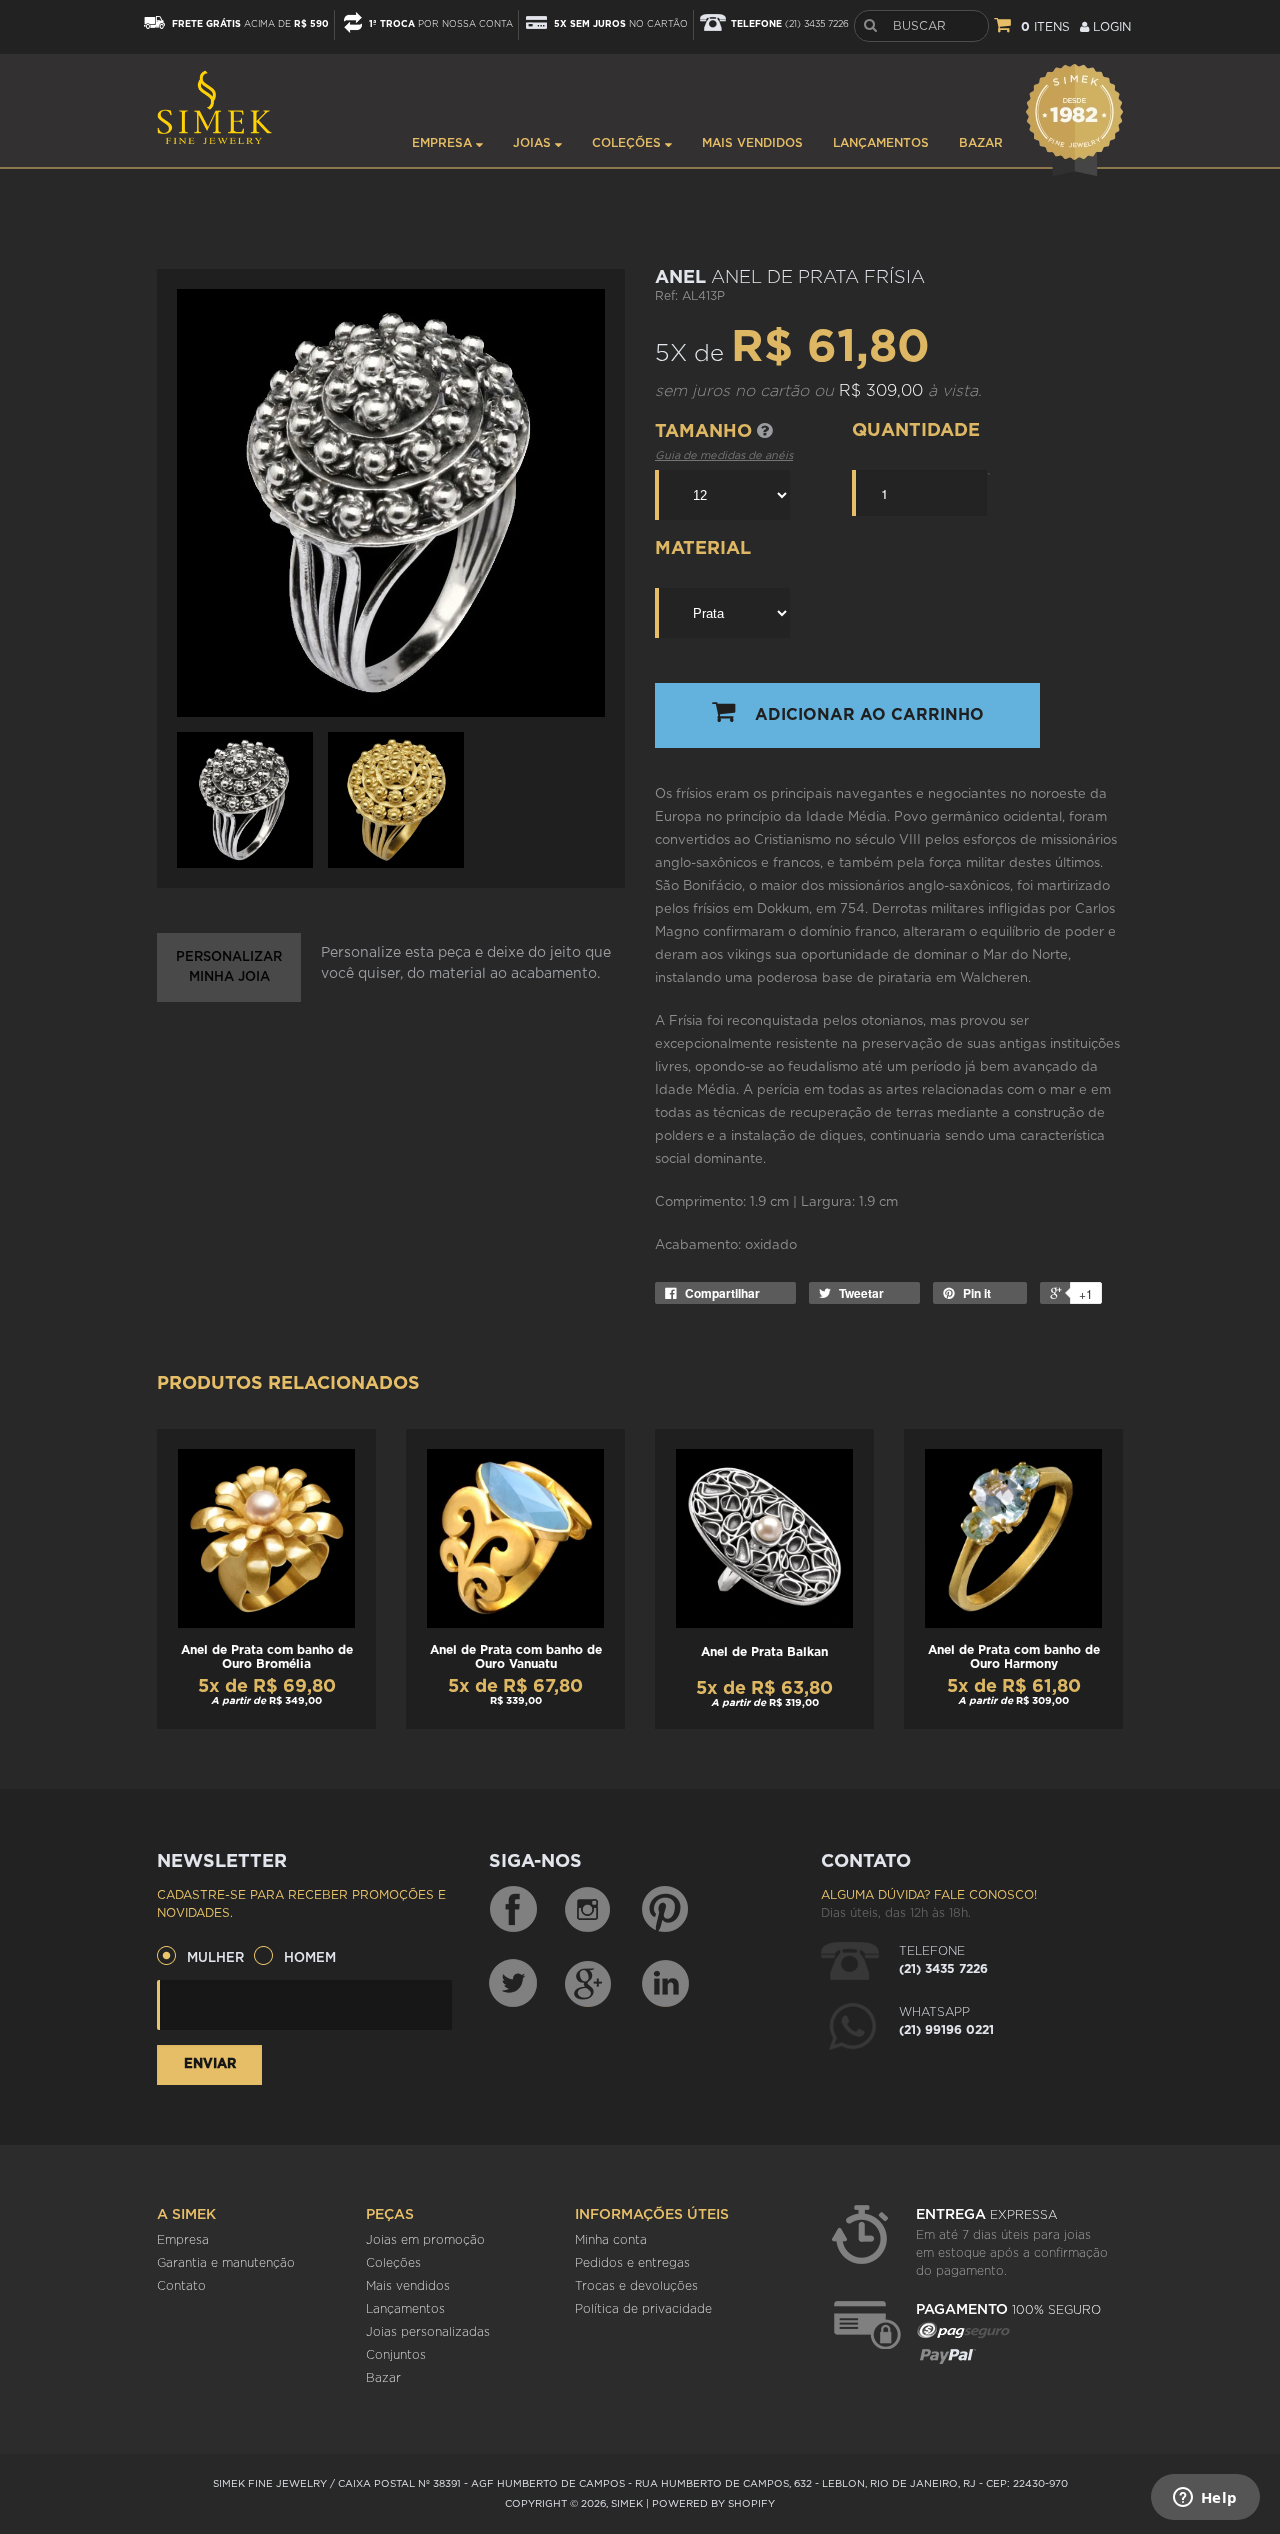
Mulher (215, 1958)
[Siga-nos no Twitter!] (513, 1983)
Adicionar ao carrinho (869, 715)
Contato (181, 2286)
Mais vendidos (752, 143)
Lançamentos (881, 143)
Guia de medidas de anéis (724, 455)
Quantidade (916, 431)
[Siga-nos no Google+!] (589, 1983)
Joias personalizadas (428, 2332)
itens (1045, 27)
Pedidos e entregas (632, 2263)
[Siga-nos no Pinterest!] (665, 1910)
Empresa (444, 143)
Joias (534, 143)
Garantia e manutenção (226, 2263)
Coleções (628, 143)
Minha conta (611, 2240)
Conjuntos (396, 2355)
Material (703, 549)
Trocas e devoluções (636, 2286)
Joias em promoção (425, 2240)
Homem (310, 1958)
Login (1110, 27)
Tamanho (706, 432)
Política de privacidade (643, 2309)
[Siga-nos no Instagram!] (589, 1910)
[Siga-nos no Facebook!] (513, 1910)
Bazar (981, 143)
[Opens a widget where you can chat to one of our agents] (1205, 2499)
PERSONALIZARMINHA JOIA (229, 967)
